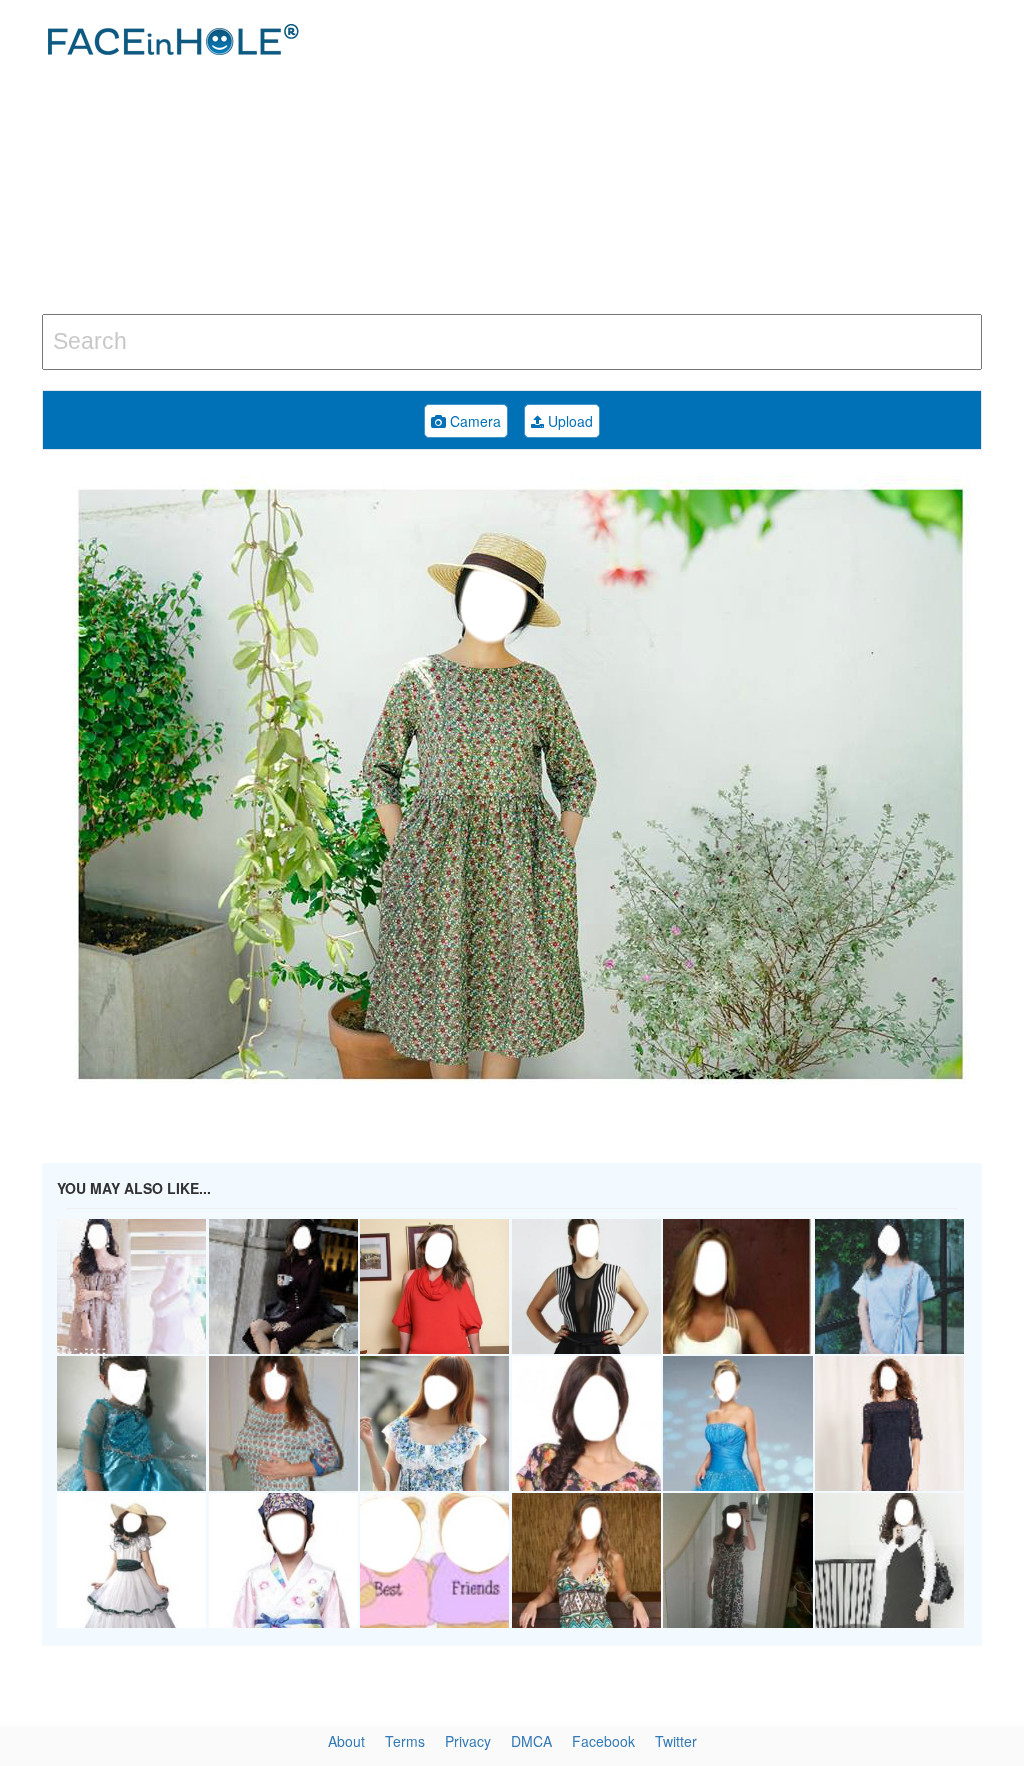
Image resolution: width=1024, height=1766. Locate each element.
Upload (568, 421)
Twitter (676, 1741)
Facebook (603, 1741)
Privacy (468, 1741)
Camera (473, 421)
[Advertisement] (689, 160)
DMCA (531, 1741)
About (346, 1741)
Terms (405, 1741)
